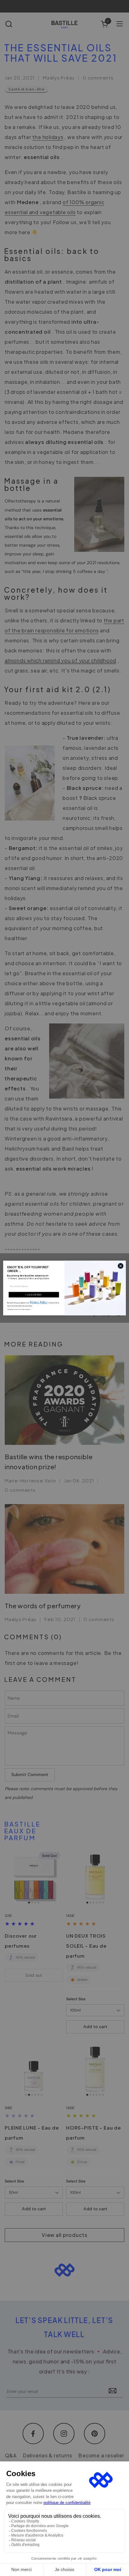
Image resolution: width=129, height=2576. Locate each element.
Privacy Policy (39, 1302)
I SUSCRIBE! (34, 1295)
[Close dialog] (121, 1266)
